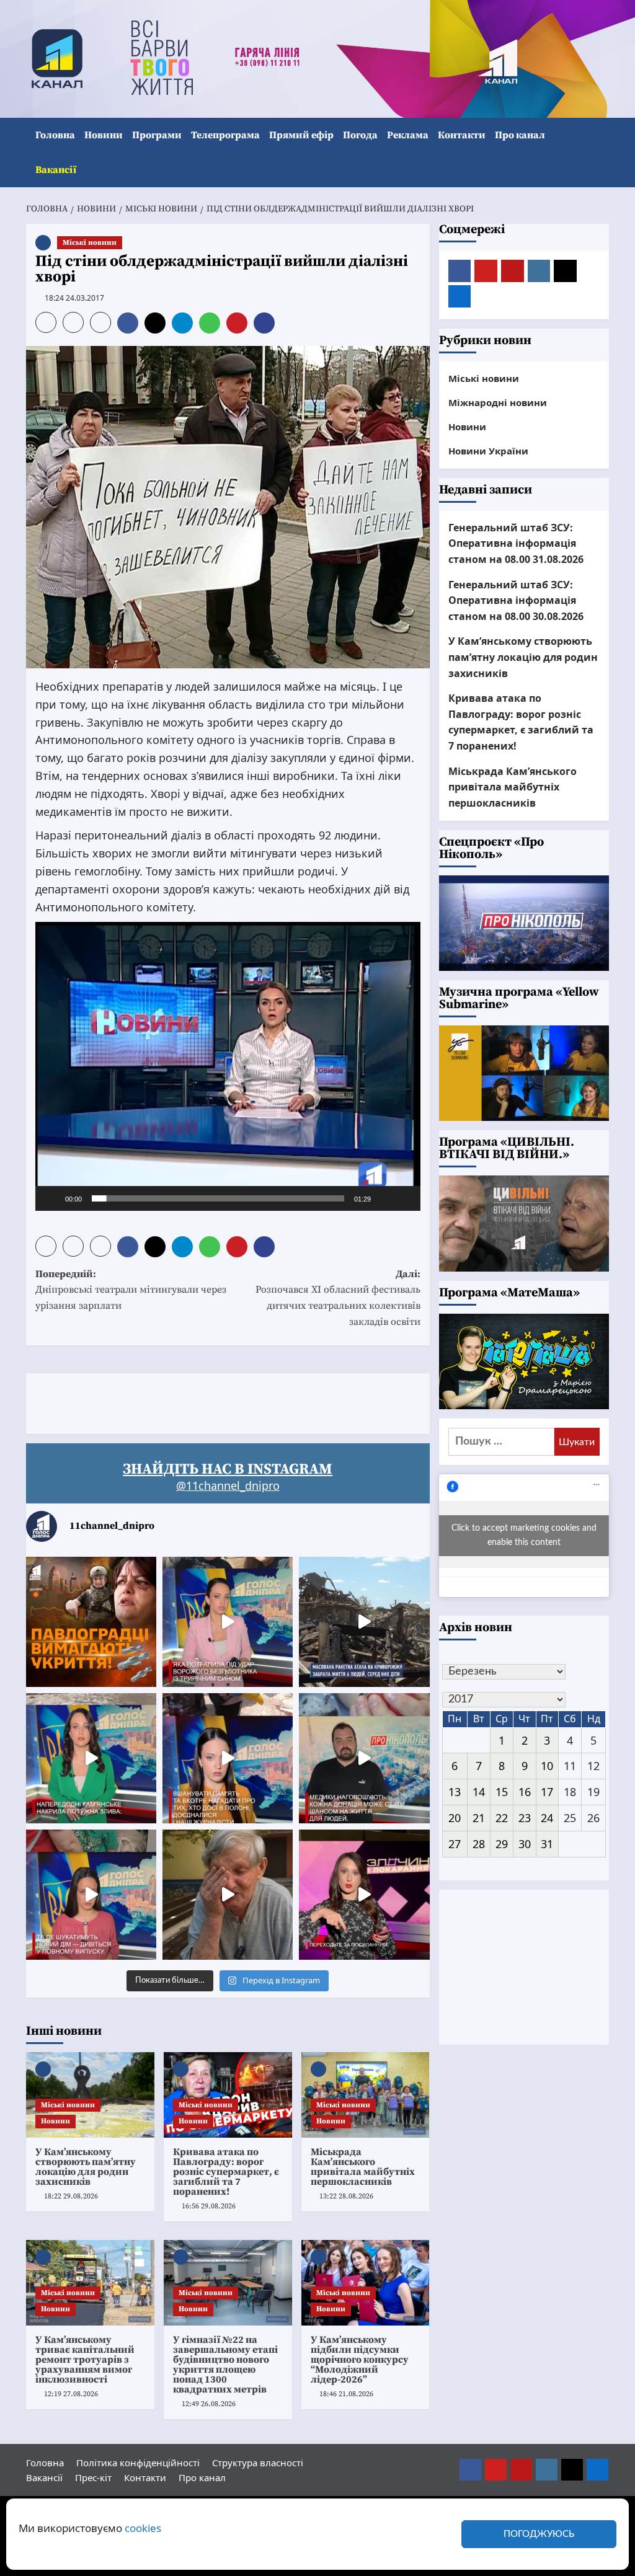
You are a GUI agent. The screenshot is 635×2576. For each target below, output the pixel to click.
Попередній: (131, 1290)
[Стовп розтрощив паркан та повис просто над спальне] (228, 1758)
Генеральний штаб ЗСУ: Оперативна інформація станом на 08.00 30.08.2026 (516, 600)
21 (479, 1818)
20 (455, 1818)
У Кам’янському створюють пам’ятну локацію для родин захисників (86, 2167)
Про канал (520, 135)
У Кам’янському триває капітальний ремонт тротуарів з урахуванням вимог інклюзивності (85, 2360)
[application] (228, 1066)
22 (502, 1818)
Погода (360, 135)
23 (525, 1818)
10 (547, 1766)
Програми (157, 135)
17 (547, 1792)
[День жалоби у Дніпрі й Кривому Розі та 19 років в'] (228, 1622)
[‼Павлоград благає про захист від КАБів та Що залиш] (91, 1622)
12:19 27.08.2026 (71, 2394)
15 (502, 1792)
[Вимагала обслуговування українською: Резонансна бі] (364, 1895)
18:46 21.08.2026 (346, 2394)
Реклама (408, 135)
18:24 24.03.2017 (74, 298)
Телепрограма (225, 135)
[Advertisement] (252, 1401)
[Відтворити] (51, 1198)
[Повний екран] (404, 1198)
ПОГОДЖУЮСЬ (539, 2534)
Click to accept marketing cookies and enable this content (524, 1535)
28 (479, 1844)
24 (547, 1818)
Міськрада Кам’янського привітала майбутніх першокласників (363, 2167)
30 (525, 1844)
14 (479, 1792)
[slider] (218, 1198)
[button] (601, 153)
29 (502, 1844)
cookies (143, 2528)
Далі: (338, 1298)
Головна (55, 135)
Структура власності (258, 2463)
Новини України (488, 451)
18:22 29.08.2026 (71, 2196)
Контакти (462, 135)
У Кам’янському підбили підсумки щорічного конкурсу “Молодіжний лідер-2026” (360, 2360)
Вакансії (56, 170)
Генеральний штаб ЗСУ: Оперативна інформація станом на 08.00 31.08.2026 (516, 543)
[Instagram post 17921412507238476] (364, 1622)
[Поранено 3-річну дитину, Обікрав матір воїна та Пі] (91, 1758)
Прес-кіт (93, 2477)
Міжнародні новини (498, 402)
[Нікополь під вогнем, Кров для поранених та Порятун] (364, 1758)
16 (525, 1792)
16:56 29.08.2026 (209, 2206)
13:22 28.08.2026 (346, 2196)
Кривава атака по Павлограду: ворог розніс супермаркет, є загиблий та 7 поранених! (226, 2172)
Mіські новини (90, 243)
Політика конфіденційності (138, 2463)
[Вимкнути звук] (384, 1198)
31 (547, 1844)
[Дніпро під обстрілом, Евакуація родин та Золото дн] (91, 1895)
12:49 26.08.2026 (209, 2404)
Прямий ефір (301, 135)
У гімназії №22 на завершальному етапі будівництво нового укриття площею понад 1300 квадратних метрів (225, 2365)
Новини (104, 135)
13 (455, 1792)
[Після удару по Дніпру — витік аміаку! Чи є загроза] (228, 1895)
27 (455, 1844)
